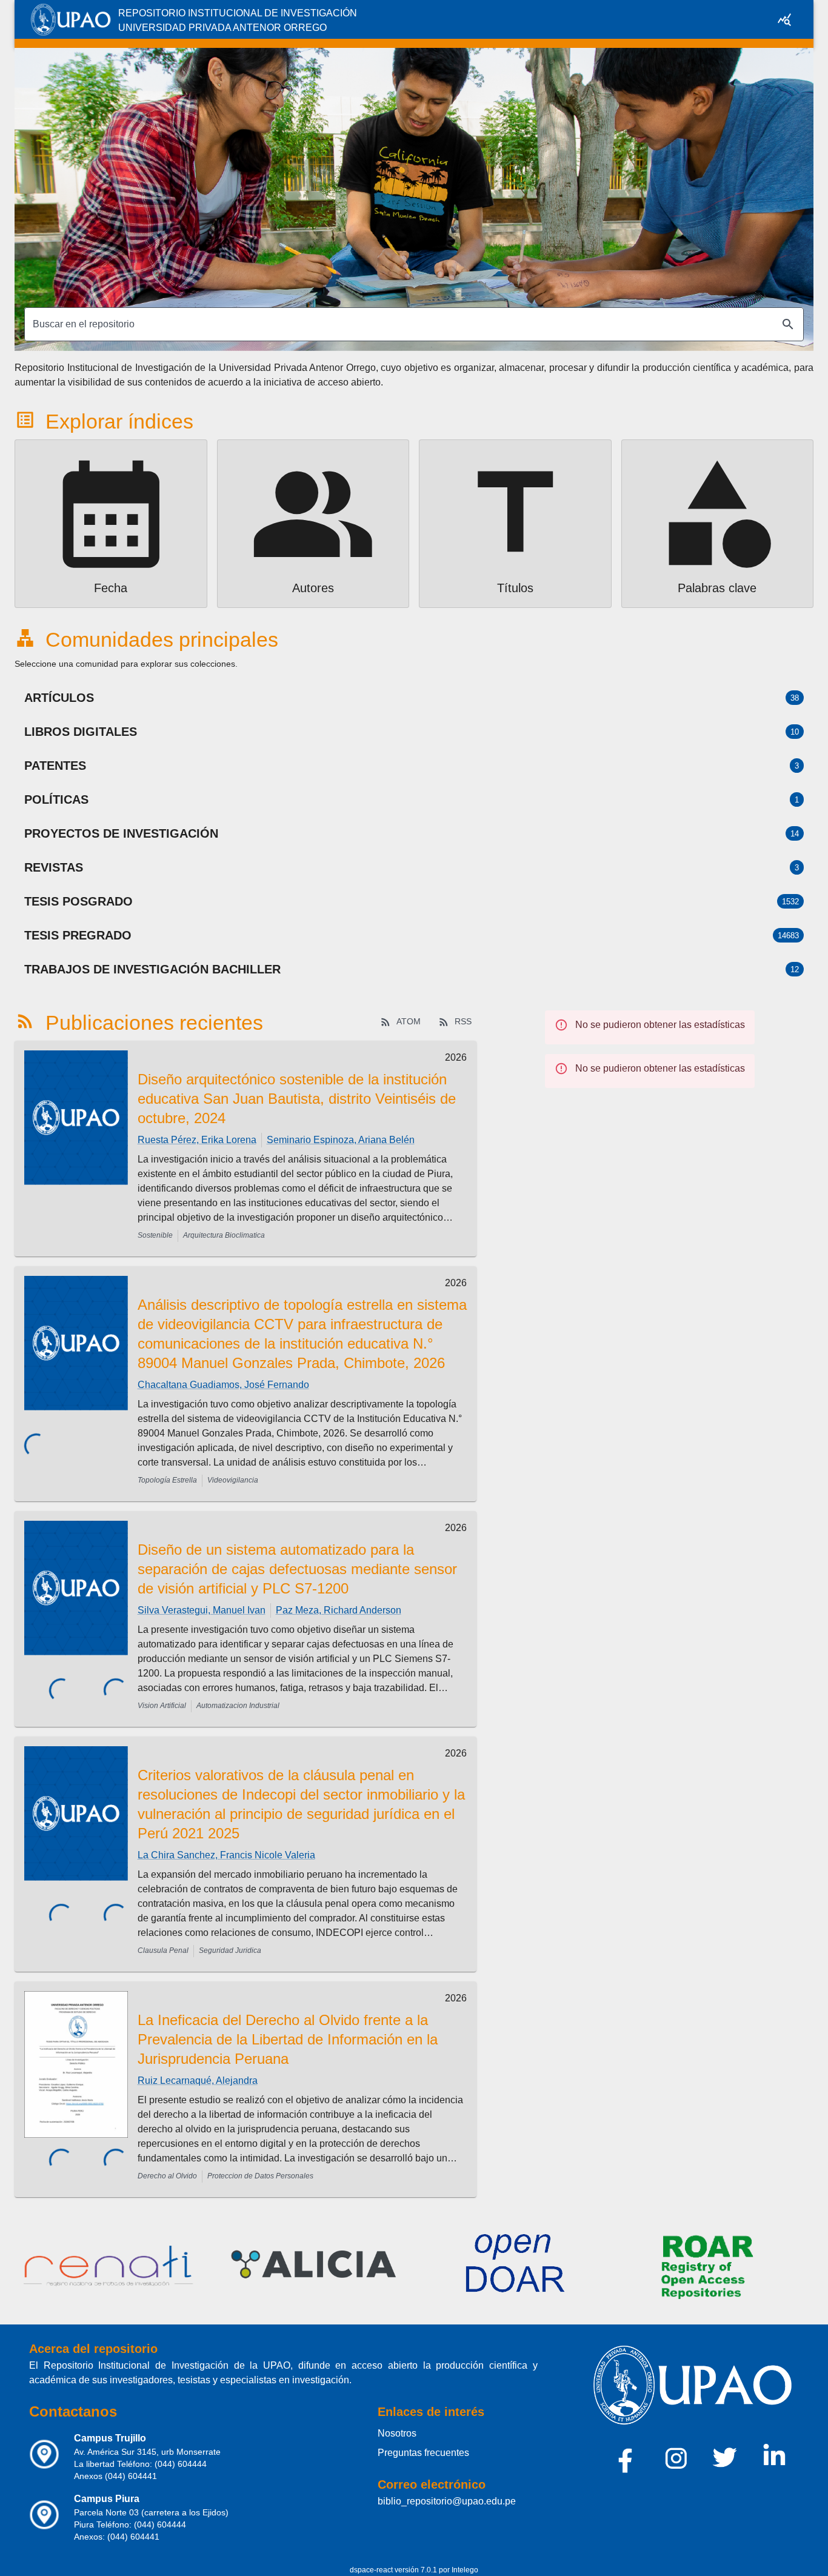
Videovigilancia (233, 1480)
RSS (463, 1021)
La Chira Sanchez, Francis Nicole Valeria (226, 1855)
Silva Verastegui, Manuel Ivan (202, 1610)
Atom (409, 1021)
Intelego (465, 2570)
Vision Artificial (162, 1706)
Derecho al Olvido (167, 2176)
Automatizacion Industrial (238, 1706)
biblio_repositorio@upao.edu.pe (447, 2501)
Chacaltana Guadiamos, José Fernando (223, 1385)
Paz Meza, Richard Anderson (339, 1610)
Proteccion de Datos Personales (260, 2176)
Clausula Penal (163, 1950)
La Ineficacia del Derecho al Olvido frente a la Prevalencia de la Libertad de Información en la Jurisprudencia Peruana (288, 2039)
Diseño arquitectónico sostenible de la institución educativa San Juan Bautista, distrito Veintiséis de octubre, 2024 (297, 1099)
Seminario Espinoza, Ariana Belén (341, 1140)
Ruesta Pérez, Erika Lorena (197, 1140)
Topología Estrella (167, 1480)
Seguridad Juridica (230, 1950)
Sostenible (155, 1235)
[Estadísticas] (784, 19)
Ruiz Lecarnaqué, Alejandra (198, 2080)
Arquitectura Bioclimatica (224, 1235)
